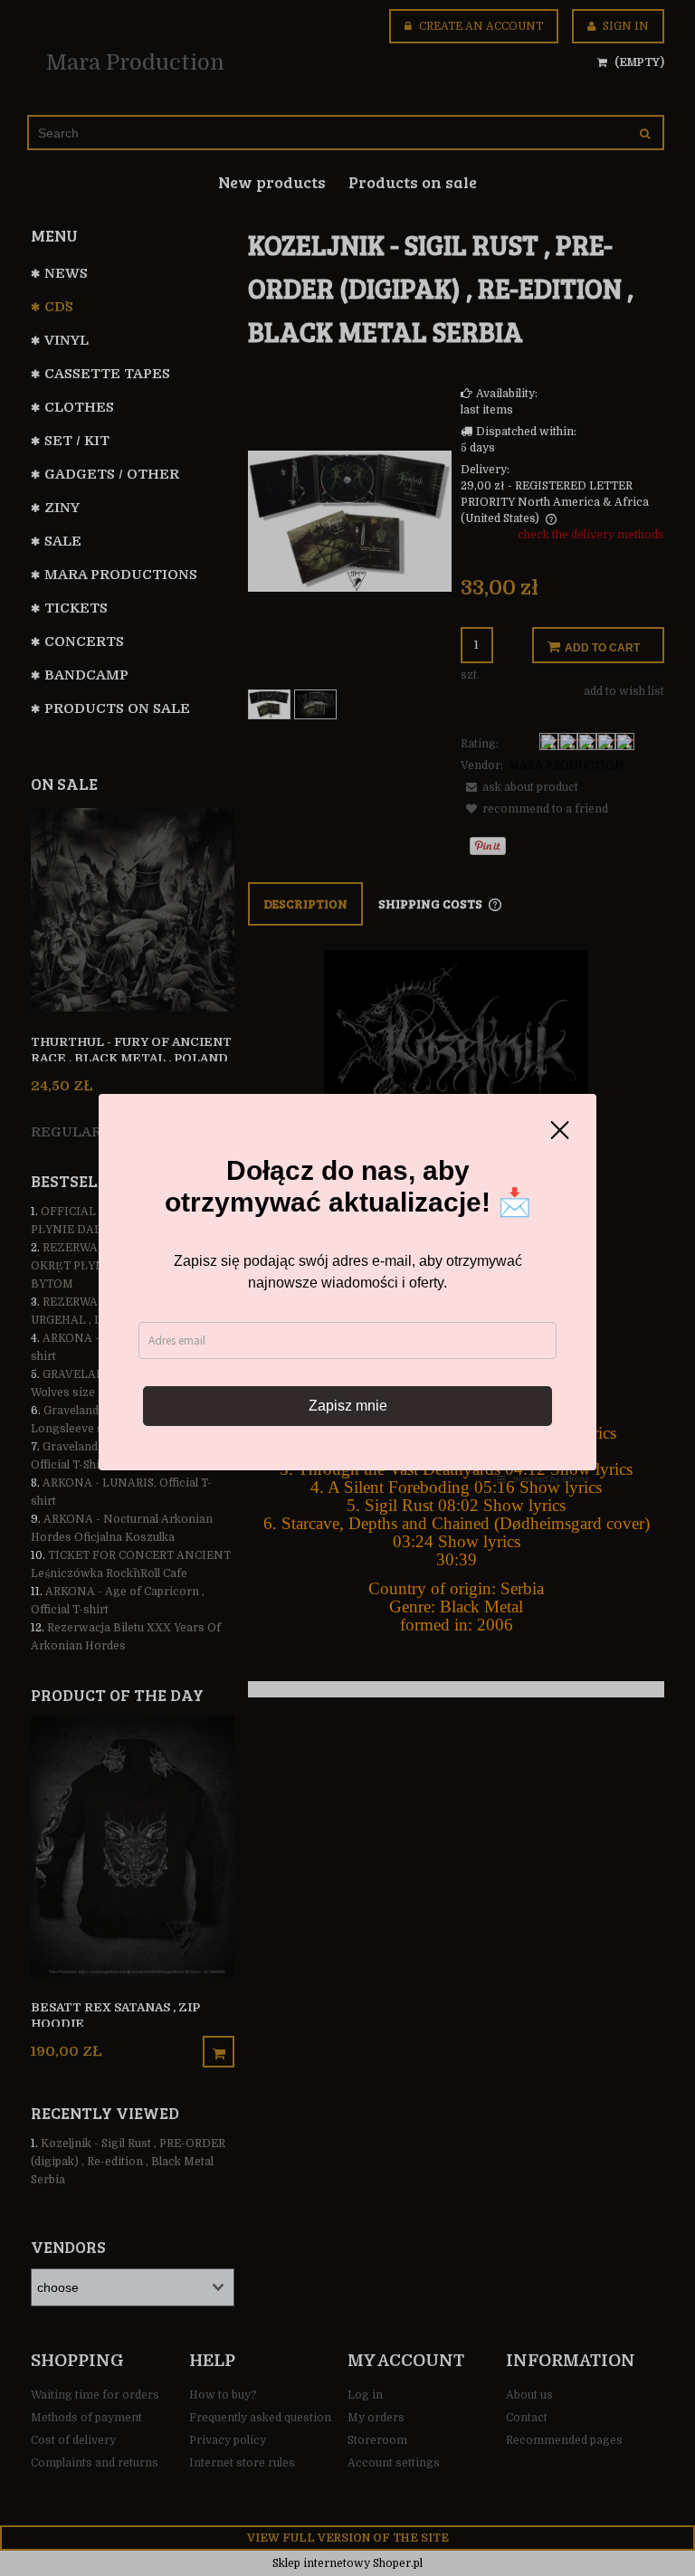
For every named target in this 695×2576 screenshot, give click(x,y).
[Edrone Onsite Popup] (347, 1288)
